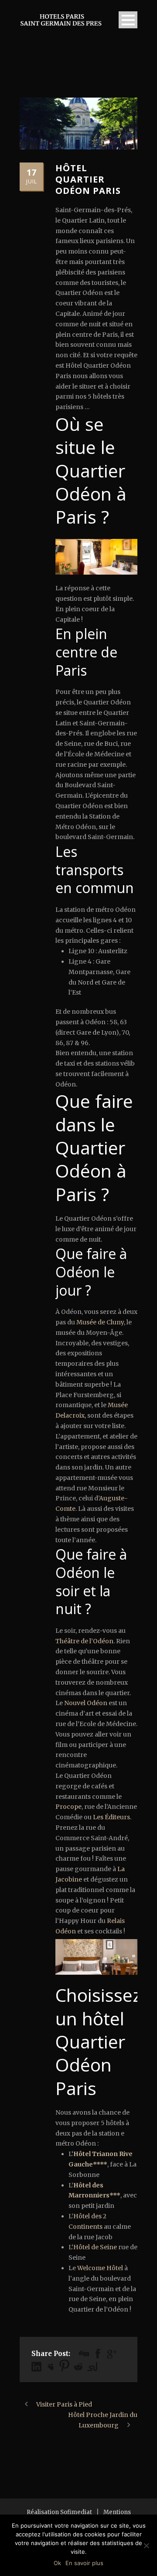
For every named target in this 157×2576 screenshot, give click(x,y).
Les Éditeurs (111, 1817)
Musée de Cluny (100, 1322)
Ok (57, 2563)
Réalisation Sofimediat (59, 2512)
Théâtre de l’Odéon (84, 1641)
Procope (68, 1807)
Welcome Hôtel (100, 2268)
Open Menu (128, 20)
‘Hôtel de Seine (94, 2247)
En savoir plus (84, 2563)
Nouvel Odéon (86, 1703)
